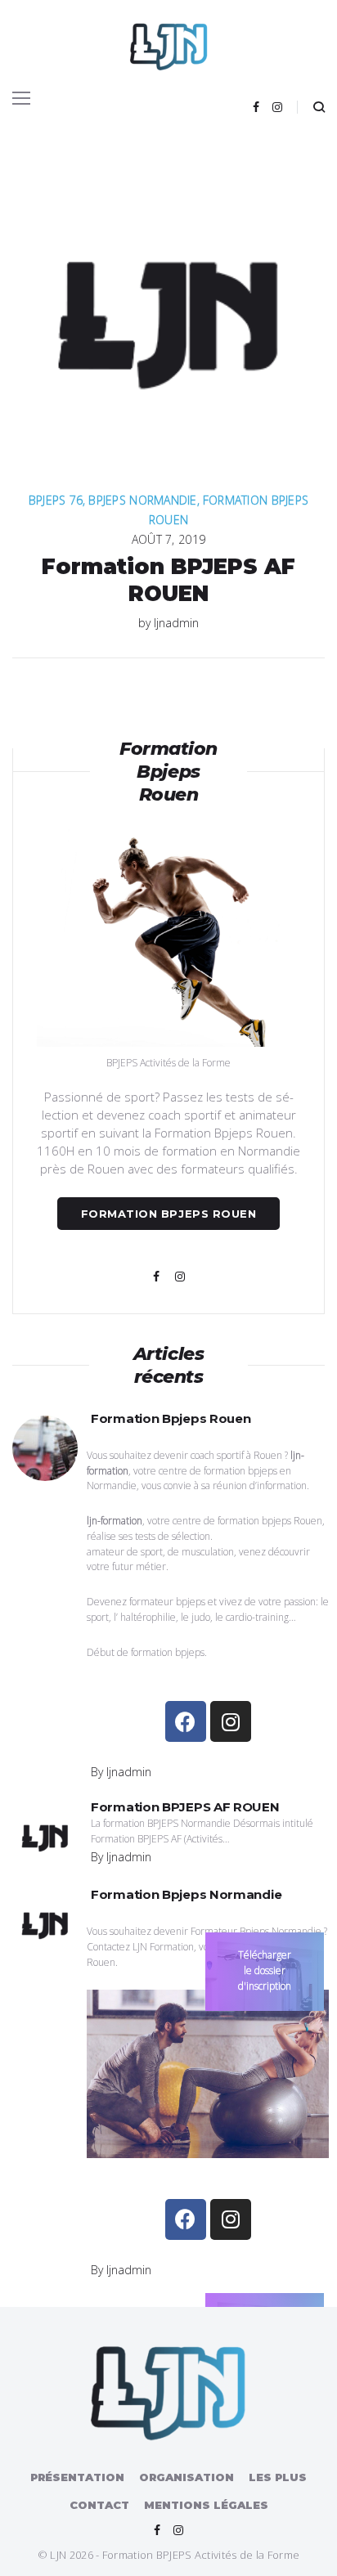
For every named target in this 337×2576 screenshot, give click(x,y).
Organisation (186, 2477)
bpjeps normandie (142, 500)
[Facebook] (256, 107)
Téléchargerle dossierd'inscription (265, 1970)
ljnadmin (176, 623)
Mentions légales (206, 2505)
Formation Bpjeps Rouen (168, 1214)
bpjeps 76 (56, 500)
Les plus (278, 2477)
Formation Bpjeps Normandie (186, 1894)
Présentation (77, 2477)
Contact (99, 2505)
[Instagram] (277, 107)
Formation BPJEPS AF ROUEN (168, 580)
